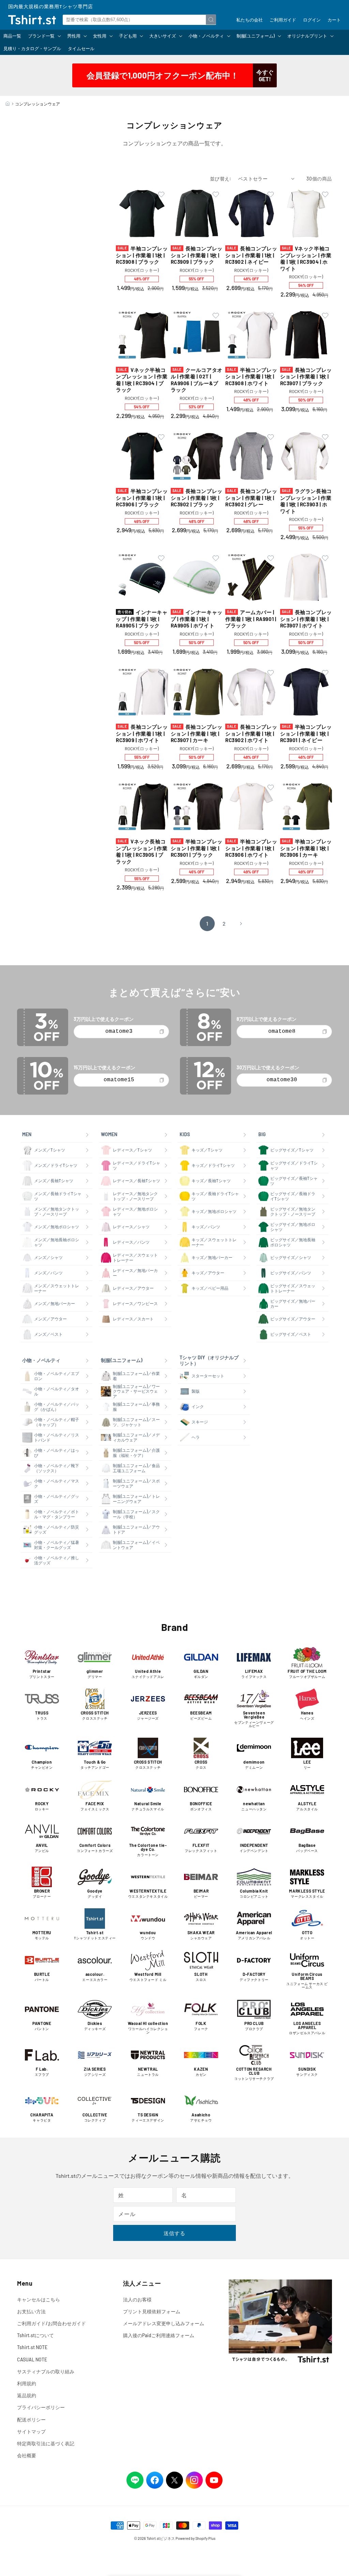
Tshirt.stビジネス (161, 2538)
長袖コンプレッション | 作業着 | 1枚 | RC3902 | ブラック (197, 498)
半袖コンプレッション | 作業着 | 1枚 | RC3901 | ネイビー (306, 733)
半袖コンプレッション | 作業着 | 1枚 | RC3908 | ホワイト (251, 377)
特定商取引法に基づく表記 (46, 2443)
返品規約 (27, 2395)
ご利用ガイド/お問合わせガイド (51, 2323)
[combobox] (139, 20)
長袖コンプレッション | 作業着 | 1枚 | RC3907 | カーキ (197, 733)
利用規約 (27, 2383)
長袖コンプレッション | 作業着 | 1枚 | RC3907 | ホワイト (306, 619)
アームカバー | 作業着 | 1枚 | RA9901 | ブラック (251, 619)
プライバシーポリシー (41, 2407)
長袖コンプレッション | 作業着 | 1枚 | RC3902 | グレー (251, 498)
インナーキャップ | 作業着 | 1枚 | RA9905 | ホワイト (197, 619)
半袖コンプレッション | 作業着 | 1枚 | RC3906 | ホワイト (251, 848)
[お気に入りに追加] (161, 195)
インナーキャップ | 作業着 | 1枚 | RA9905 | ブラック (142, 619)
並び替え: (221, 179)
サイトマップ (31, 2432)
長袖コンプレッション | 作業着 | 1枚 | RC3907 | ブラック (306, 377)
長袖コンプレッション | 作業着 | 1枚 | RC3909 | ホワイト (142, 733)
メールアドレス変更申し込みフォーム (164, 2323)
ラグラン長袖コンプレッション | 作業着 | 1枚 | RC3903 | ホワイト (306, 501)
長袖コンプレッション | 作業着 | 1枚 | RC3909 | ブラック (197, 255)
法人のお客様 (137, 2299)
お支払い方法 (31, 2311)
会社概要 (27, 2455)
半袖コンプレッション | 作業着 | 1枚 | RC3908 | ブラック (142, 255)
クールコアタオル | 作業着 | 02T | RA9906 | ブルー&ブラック (197, 380)
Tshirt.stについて (35, 2335)
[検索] (211, 19)
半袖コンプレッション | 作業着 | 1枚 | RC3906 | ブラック (142, 498)
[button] (44, 36)
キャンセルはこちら (39, 2299)
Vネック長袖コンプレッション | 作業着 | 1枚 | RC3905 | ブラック (142, 851)
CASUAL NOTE (32, 2360)
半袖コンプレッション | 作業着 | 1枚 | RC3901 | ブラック (197, 848)
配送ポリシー (31, 2420)
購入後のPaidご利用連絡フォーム (159, 2335)
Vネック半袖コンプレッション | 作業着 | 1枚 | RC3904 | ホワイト (306, 258)
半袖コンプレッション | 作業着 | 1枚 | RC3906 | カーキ (306, 848)
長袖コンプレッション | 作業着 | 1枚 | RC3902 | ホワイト (251, 733)
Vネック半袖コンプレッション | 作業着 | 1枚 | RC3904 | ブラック (142, 380)
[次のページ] (241, 924)
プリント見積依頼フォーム (152, 2311)
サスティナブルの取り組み (46, 2371)
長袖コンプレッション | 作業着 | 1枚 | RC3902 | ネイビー (251, 255)
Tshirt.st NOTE (32, 2347)
